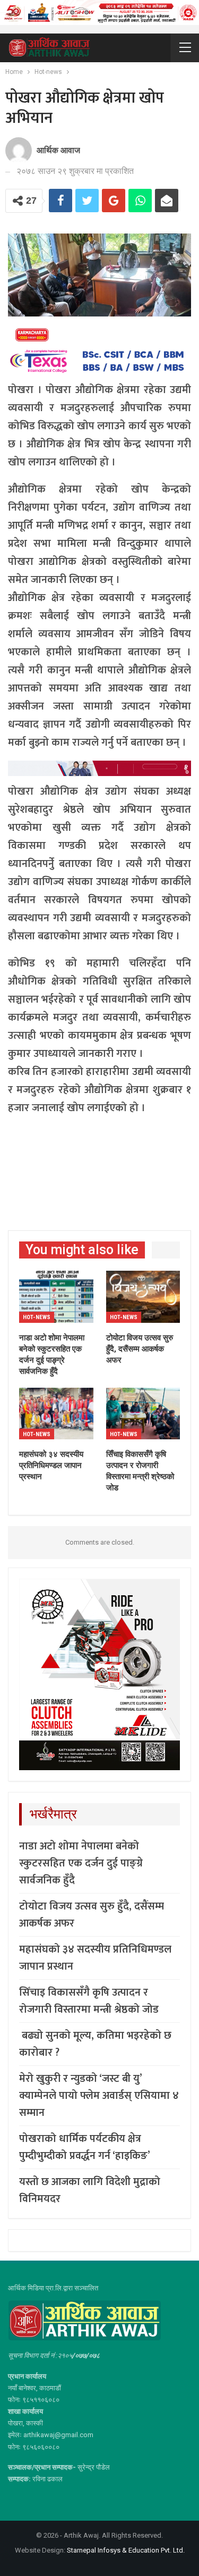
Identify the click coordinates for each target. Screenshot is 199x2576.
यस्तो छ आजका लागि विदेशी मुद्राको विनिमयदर (90, 2190)
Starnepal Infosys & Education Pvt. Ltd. (126, 2550)
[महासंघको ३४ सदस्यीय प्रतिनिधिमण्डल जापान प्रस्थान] (56, 1414)
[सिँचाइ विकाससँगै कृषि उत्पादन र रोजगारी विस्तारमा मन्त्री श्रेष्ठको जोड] (143, 1414)
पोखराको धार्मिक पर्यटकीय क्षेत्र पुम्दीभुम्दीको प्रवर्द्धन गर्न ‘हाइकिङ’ (85, 2147)
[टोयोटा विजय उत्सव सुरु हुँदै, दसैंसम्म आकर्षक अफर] (143, 1297)
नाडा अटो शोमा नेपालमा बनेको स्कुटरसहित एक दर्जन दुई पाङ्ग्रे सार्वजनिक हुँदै (81, 1863)
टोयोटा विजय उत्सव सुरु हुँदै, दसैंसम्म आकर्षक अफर (92, 1915)
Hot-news (37, 1317)
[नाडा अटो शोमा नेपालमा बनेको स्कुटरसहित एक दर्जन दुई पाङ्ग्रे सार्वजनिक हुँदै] (56, 1297)
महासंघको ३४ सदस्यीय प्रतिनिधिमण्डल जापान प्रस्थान (95, 1958)
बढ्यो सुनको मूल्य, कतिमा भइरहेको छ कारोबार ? (95, 2044)
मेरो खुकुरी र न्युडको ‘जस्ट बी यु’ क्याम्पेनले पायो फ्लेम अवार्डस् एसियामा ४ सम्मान (99, 2096)
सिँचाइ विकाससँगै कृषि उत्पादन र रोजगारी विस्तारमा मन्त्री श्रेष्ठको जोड (89, 2001)
